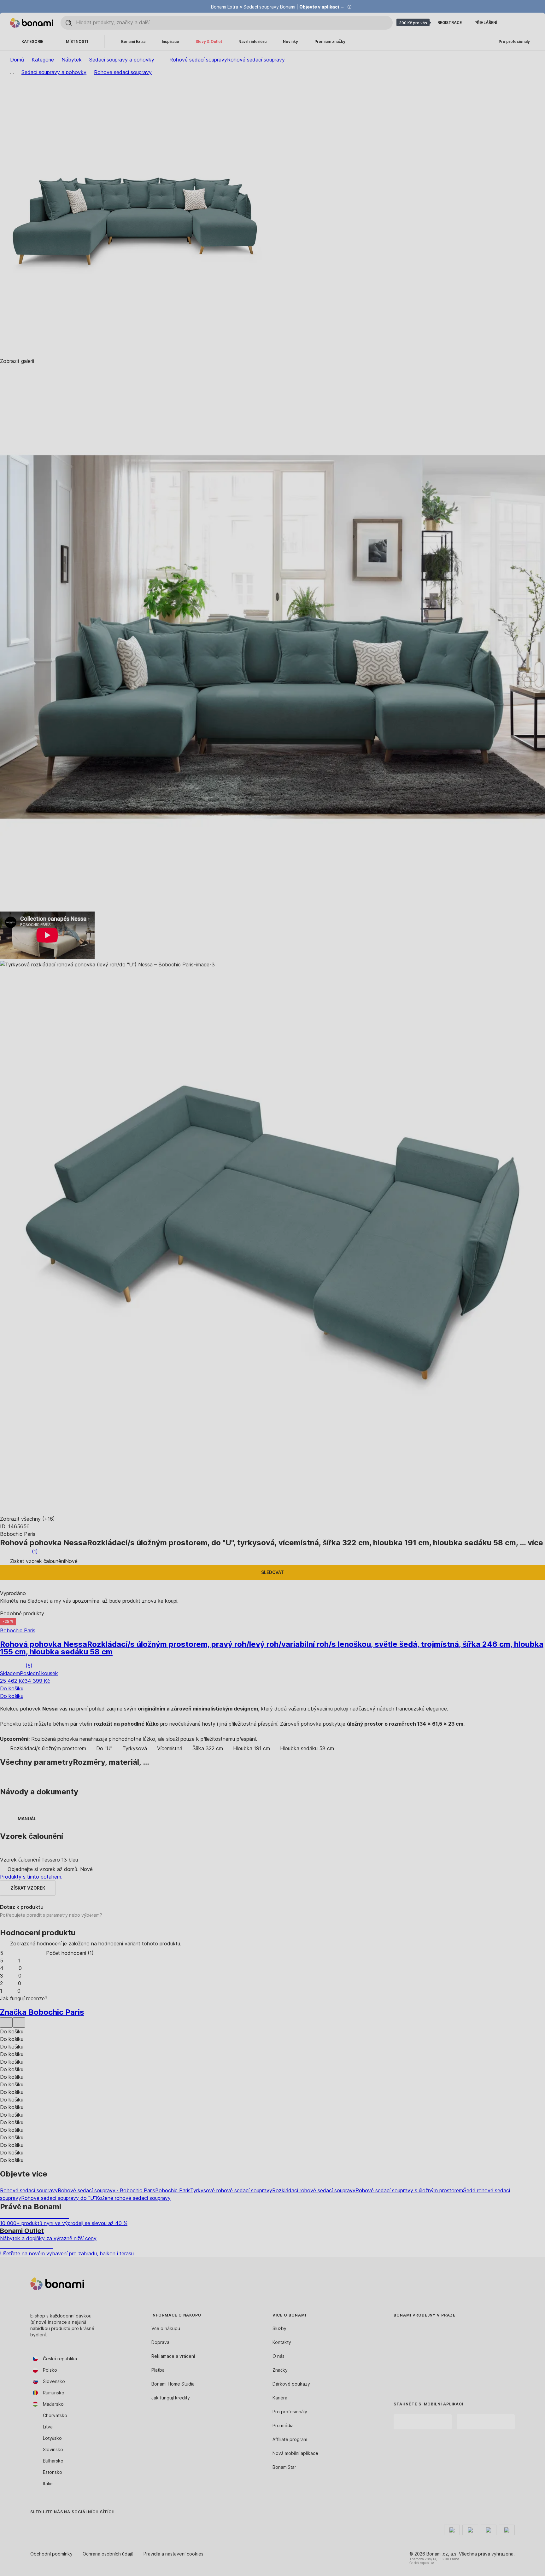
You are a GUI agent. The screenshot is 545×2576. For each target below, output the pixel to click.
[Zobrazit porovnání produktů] (512, 23)
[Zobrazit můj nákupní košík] (527, 23)
